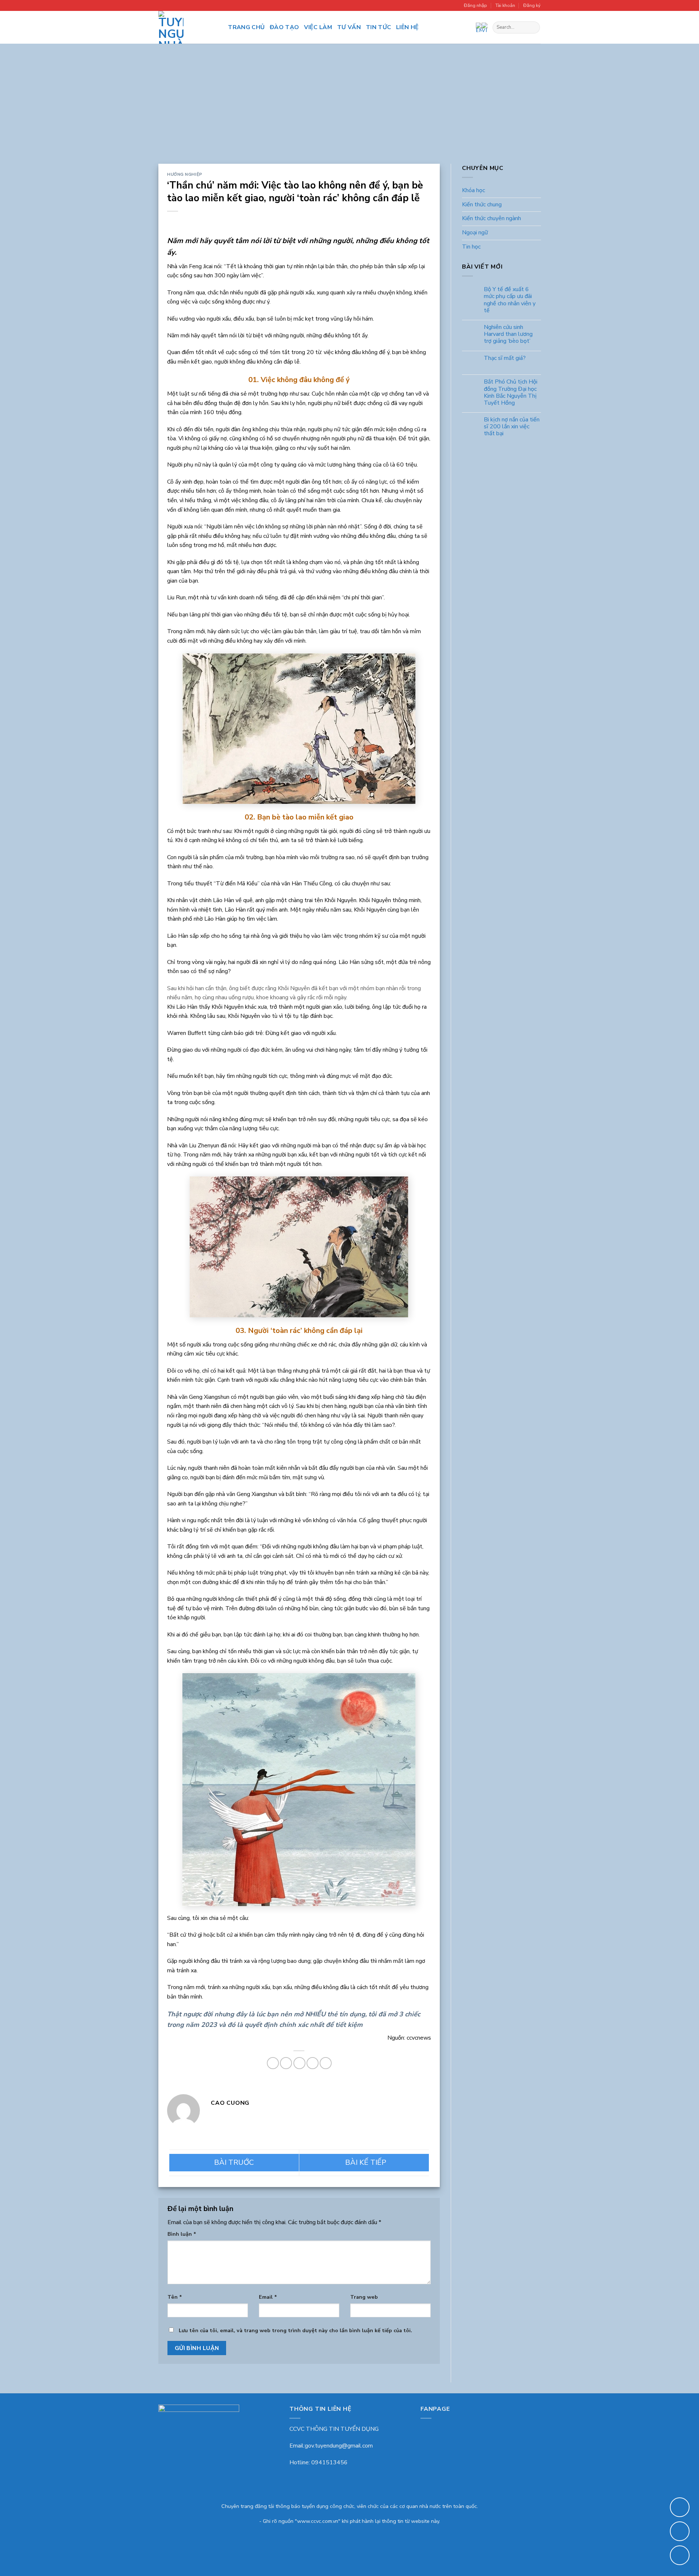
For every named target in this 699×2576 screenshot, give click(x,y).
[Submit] (533, 28)
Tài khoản (505, 5)
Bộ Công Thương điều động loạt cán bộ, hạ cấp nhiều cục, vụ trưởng (364, 2163)
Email (268, 2297)
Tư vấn (349, 27)
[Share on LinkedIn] (326, 2063)
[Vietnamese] (485, 27)
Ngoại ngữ (475, 233)
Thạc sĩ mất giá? (504, 358)
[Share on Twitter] (286, 2063)
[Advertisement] (349, 109)
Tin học (471, 247)
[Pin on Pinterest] (313, 2063)
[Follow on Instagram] (209, 27)
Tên (175, 2297)
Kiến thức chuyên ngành (491, 219)
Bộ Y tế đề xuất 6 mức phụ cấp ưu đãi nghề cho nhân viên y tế (509, 300)
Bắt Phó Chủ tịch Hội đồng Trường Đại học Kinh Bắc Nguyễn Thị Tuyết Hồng (510, 393)
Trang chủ (246, 27)
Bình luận (182, 2234)
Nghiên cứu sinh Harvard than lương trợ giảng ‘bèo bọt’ (508, 334)
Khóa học (473, 191)
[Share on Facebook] (273, 2063)
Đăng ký (532, 5)
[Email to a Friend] (299, 2063)
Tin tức (378, 27)
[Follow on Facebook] (199, 27)
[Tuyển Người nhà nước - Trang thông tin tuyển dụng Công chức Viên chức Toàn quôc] (171, 27)
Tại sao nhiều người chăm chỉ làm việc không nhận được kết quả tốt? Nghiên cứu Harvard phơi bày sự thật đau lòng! (234, 2163)
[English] (479, 27)
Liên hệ (407, 27)
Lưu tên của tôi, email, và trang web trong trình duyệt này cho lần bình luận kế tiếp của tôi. (295, 2330)
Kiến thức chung (482, 205)
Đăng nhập (475, 5)
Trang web (364, 2297)
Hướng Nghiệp (185, 174)
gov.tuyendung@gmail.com (339, 2446)
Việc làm (318, 27)
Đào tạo (284, 27)
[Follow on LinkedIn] (218, 27)
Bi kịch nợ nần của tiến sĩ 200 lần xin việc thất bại (511, 427)
